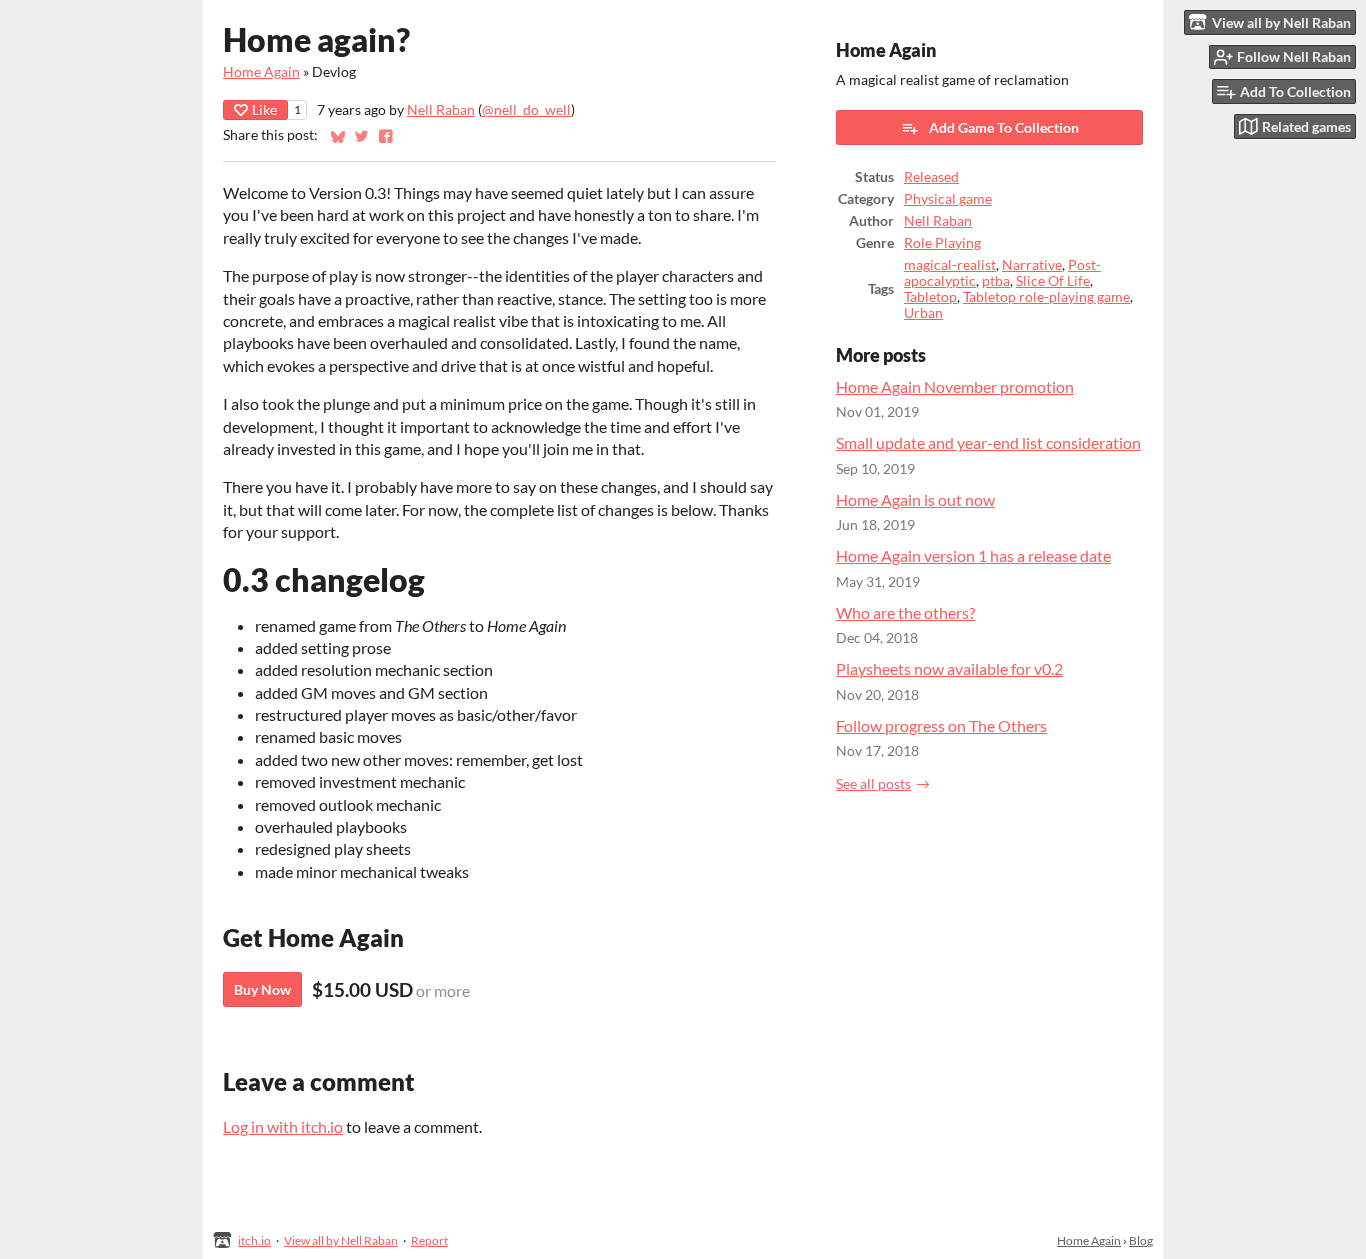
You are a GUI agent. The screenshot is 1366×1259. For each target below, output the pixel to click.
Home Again (261, 72)
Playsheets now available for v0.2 (949, 668)
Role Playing (942, 243)
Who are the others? (905, 612)
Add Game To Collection (1004, 127)
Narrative (1032, 265)
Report (429, 1240)
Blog (1141, 1240)
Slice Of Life (1053, 281)
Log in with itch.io (283, 1126)
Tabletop (930, 297)
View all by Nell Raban (341, 1240)
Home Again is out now (915, 499)
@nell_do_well (526, 110)
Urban (923, 313)
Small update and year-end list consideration (988, 442)
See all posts (873, 784)
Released (931, 177)
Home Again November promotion (955, 386)
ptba (996, 281)
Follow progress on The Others (941, 725)
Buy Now (262, 989)
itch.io (254, 1240)
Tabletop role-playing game (1046, 297)
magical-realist (950, 265)
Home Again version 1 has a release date (973, 555)
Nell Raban (441, 110)
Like (264, 109)
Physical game (948, 199)
